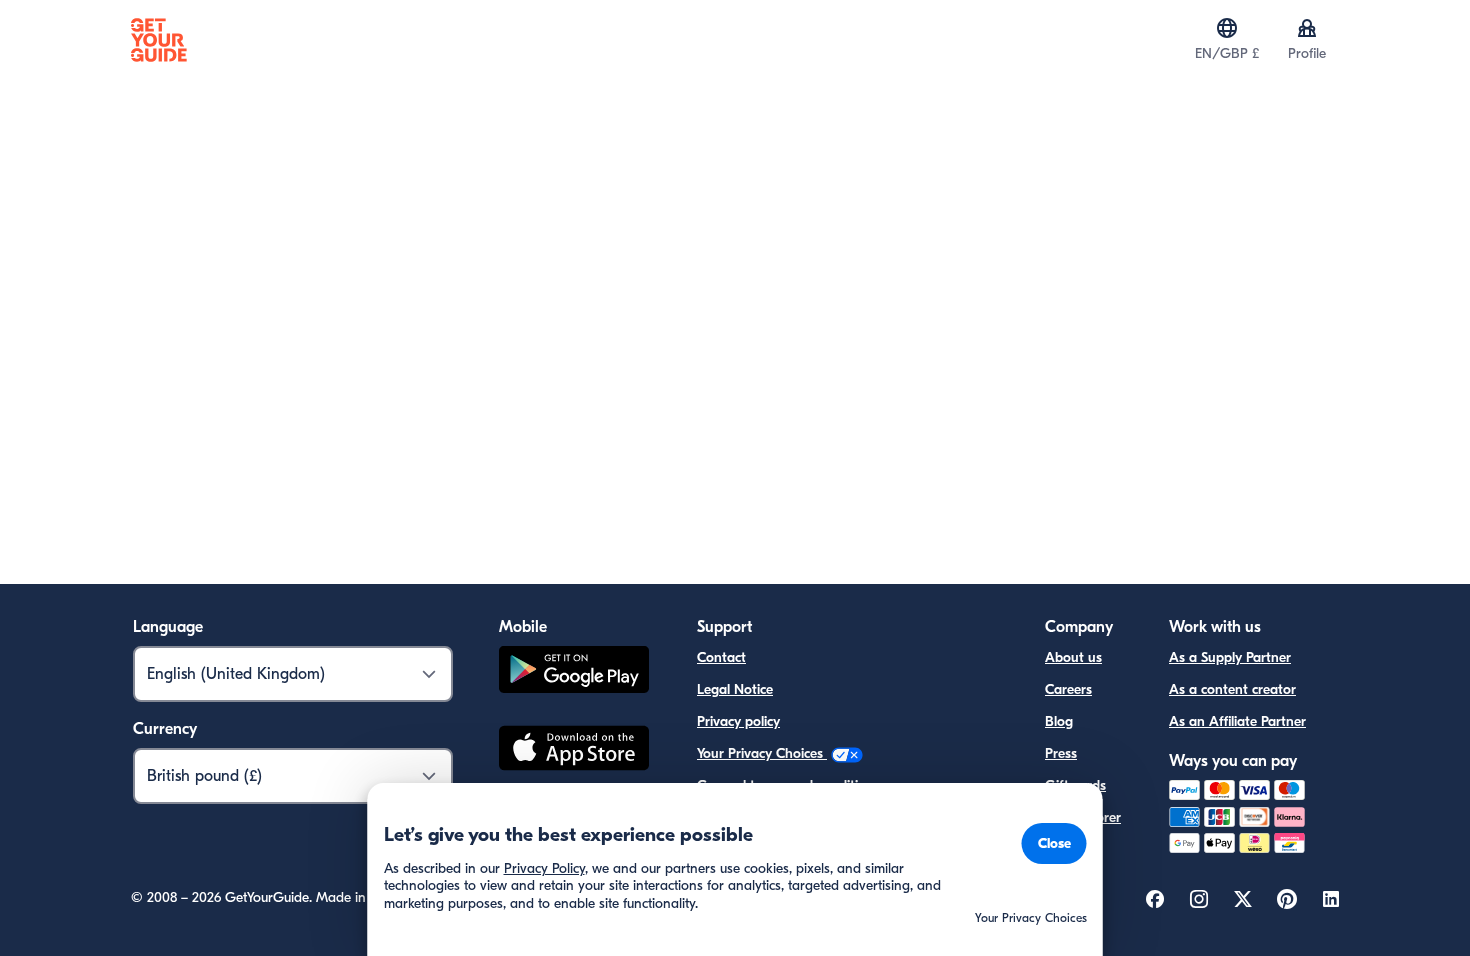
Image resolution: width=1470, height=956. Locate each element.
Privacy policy (738, 721)
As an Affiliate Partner (1237, 721)
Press (1061, 753)
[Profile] (1307, 28)
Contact (721, 657)
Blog (1059, 721)
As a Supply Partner (1230, 657)
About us (1073, 657)
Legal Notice (735, 689)
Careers (1068, 689)
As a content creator (1232, 689)
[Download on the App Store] (574, 751)
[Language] (1227, 28)
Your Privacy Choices (762, 753)
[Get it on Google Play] (574, 672)
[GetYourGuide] (159, 40)
